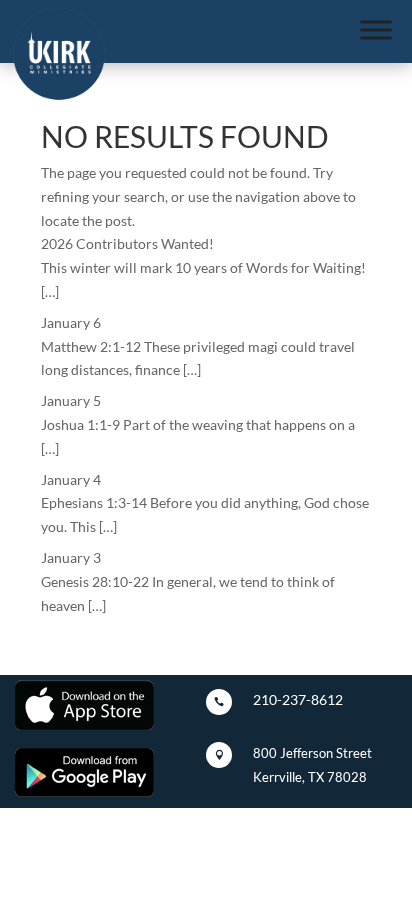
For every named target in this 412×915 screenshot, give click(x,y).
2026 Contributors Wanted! (127, 243)
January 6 (71, 322)
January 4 (71, 479)
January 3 (71, 557)
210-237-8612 (298, 699)
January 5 (71, 400)
